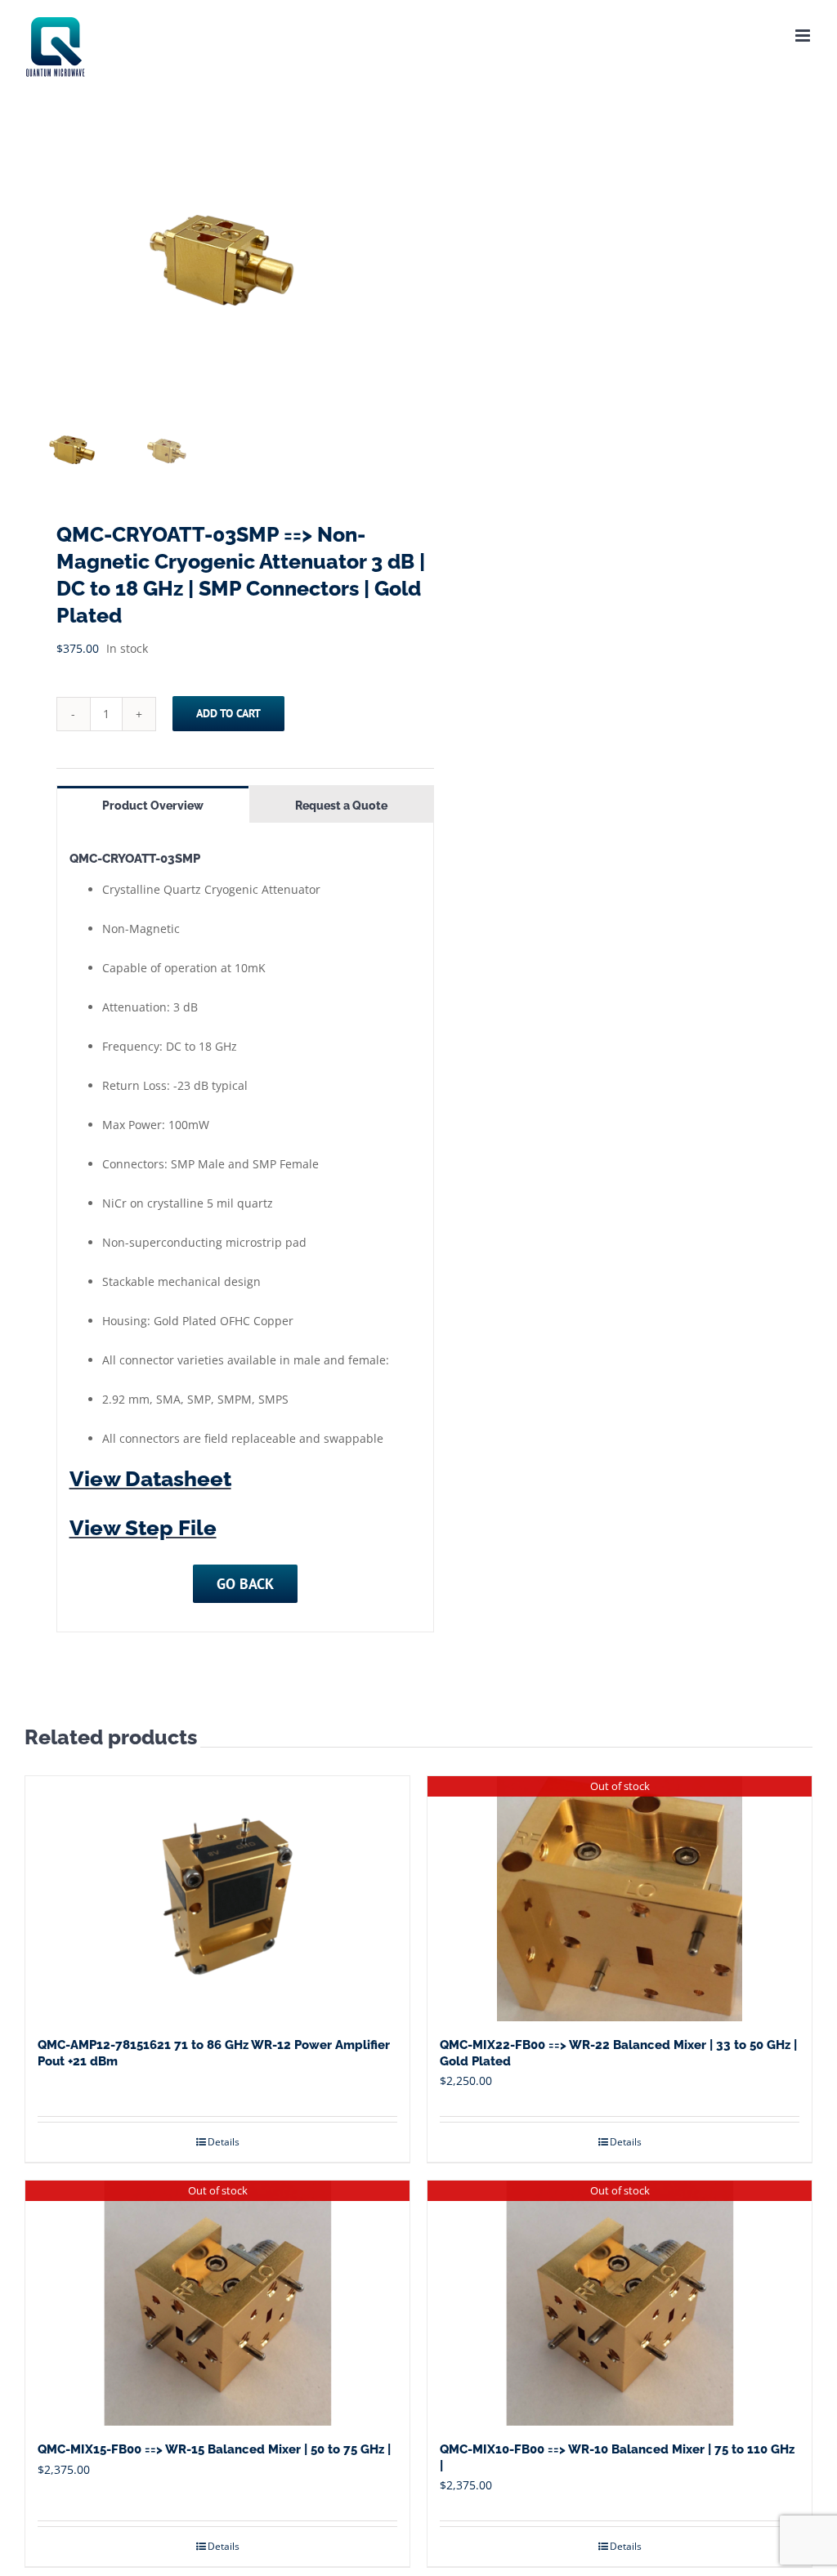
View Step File (143, 1528)
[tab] (153, 804)
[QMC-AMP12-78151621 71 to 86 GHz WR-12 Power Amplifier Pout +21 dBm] (217, 1899)
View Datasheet (150, 1479)
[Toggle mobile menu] (804, 36)
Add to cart (228, 713)
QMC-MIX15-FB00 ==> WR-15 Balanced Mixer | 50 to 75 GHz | (214, 2449)
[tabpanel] (246, 1228)
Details (224, 2142)
